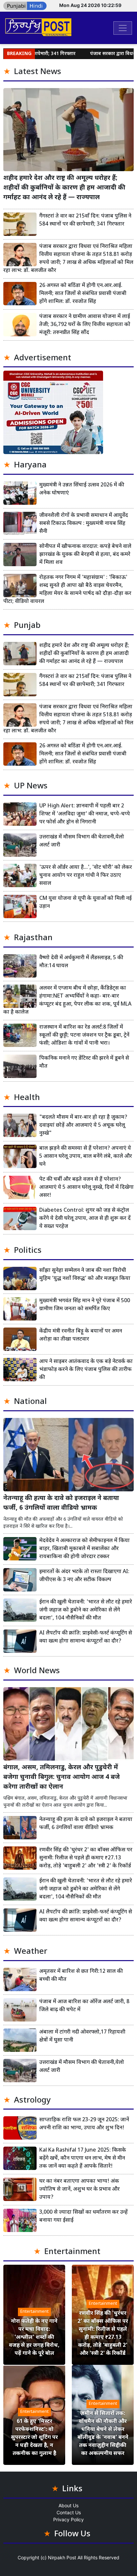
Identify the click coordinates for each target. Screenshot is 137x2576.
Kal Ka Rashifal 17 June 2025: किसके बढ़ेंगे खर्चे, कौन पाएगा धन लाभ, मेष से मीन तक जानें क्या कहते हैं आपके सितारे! (83, 2158)
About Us (68, 2505)
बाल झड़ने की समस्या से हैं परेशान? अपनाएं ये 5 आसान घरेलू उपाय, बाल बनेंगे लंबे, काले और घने (86, 1157)
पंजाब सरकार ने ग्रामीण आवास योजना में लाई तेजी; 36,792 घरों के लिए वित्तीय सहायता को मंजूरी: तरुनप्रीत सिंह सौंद (85, 325)
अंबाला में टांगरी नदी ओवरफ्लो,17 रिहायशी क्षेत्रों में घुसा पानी (82, 2036)
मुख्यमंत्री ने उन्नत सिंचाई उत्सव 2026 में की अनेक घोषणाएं (82, 489)
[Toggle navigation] (123, 28)
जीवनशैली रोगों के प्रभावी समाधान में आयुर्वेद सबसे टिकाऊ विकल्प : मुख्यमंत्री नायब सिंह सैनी (84, 524)
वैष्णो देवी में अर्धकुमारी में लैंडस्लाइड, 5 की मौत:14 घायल (81, 962)
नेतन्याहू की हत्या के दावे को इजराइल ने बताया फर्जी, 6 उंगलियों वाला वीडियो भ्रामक (61, 1503)
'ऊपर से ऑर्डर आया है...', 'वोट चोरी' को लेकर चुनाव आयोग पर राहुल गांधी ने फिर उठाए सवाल (86, 876)
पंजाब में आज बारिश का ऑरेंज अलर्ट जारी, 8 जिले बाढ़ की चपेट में (84, 2006)
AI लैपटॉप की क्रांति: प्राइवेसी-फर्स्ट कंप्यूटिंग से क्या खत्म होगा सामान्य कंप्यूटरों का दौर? (86, 1637)
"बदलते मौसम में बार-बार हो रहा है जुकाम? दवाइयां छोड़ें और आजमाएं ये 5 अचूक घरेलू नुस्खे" (83, 1126)
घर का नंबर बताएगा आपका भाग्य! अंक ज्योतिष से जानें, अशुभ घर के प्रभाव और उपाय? (79, 2189)
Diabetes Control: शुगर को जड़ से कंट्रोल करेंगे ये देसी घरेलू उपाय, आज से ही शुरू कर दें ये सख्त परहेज (85, 1219)
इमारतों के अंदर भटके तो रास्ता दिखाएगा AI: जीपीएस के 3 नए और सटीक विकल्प (84, 1576)
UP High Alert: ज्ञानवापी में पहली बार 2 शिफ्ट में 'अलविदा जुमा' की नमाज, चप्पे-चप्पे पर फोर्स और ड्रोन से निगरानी (85, 814)
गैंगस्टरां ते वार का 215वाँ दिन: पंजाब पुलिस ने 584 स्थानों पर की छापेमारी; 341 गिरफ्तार (85, 220)
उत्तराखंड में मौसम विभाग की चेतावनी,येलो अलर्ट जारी (82, 841)
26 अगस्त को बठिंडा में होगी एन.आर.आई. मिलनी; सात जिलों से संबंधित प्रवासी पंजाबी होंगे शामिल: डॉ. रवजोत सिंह (83, 294)
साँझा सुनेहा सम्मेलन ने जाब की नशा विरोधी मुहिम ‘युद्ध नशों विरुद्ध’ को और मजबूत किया (85, 1275)
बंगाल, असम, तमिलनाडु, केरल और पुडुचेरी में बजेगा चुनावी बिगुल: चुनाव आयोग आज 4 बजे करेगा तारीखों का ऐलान (62, 1777)
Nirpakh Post (62, 2557)
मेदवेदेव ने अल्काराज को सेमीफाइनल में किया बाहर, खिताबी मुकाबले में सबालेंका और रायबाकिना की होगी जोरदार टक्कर (84, 1549)
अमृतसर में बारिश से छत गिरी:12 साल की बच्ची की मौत (81, 1976)
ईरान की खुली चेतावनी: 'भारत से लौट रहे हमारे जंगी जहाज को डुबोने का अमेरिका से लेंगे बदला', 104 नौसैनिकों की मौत (86, 1610)
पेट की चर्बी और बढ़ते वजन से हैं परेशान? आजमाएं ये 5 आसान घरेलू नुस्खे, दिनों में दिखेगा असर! (86, 1188)
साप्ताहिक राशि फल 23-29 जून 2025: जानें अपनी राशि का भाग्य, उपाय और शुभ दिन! (84, 2124)
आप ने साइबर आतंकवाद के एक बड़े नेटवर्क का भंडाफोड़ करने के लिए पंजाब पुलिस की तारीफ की (86, 1370)
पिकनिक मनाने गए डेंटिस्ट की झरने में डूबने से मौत (84, 1062)
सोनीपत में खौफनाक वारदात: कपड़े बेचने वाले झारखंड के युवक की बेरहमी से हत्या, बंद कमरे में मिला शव (85, 555)
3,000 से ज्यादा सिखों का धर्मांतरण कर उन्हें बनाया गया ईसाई (83, 2217)
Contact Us (69, 2512)
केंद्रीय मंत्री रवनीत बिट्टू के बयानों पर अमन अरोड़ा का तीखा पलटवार (81, 1335)
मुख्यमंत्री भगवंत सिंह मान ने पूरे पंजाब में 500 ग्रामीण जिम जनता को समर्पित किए (85, 1305)
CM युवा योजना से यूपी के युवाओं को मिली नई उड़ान (85, 903)
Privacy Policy (68, 2519)
